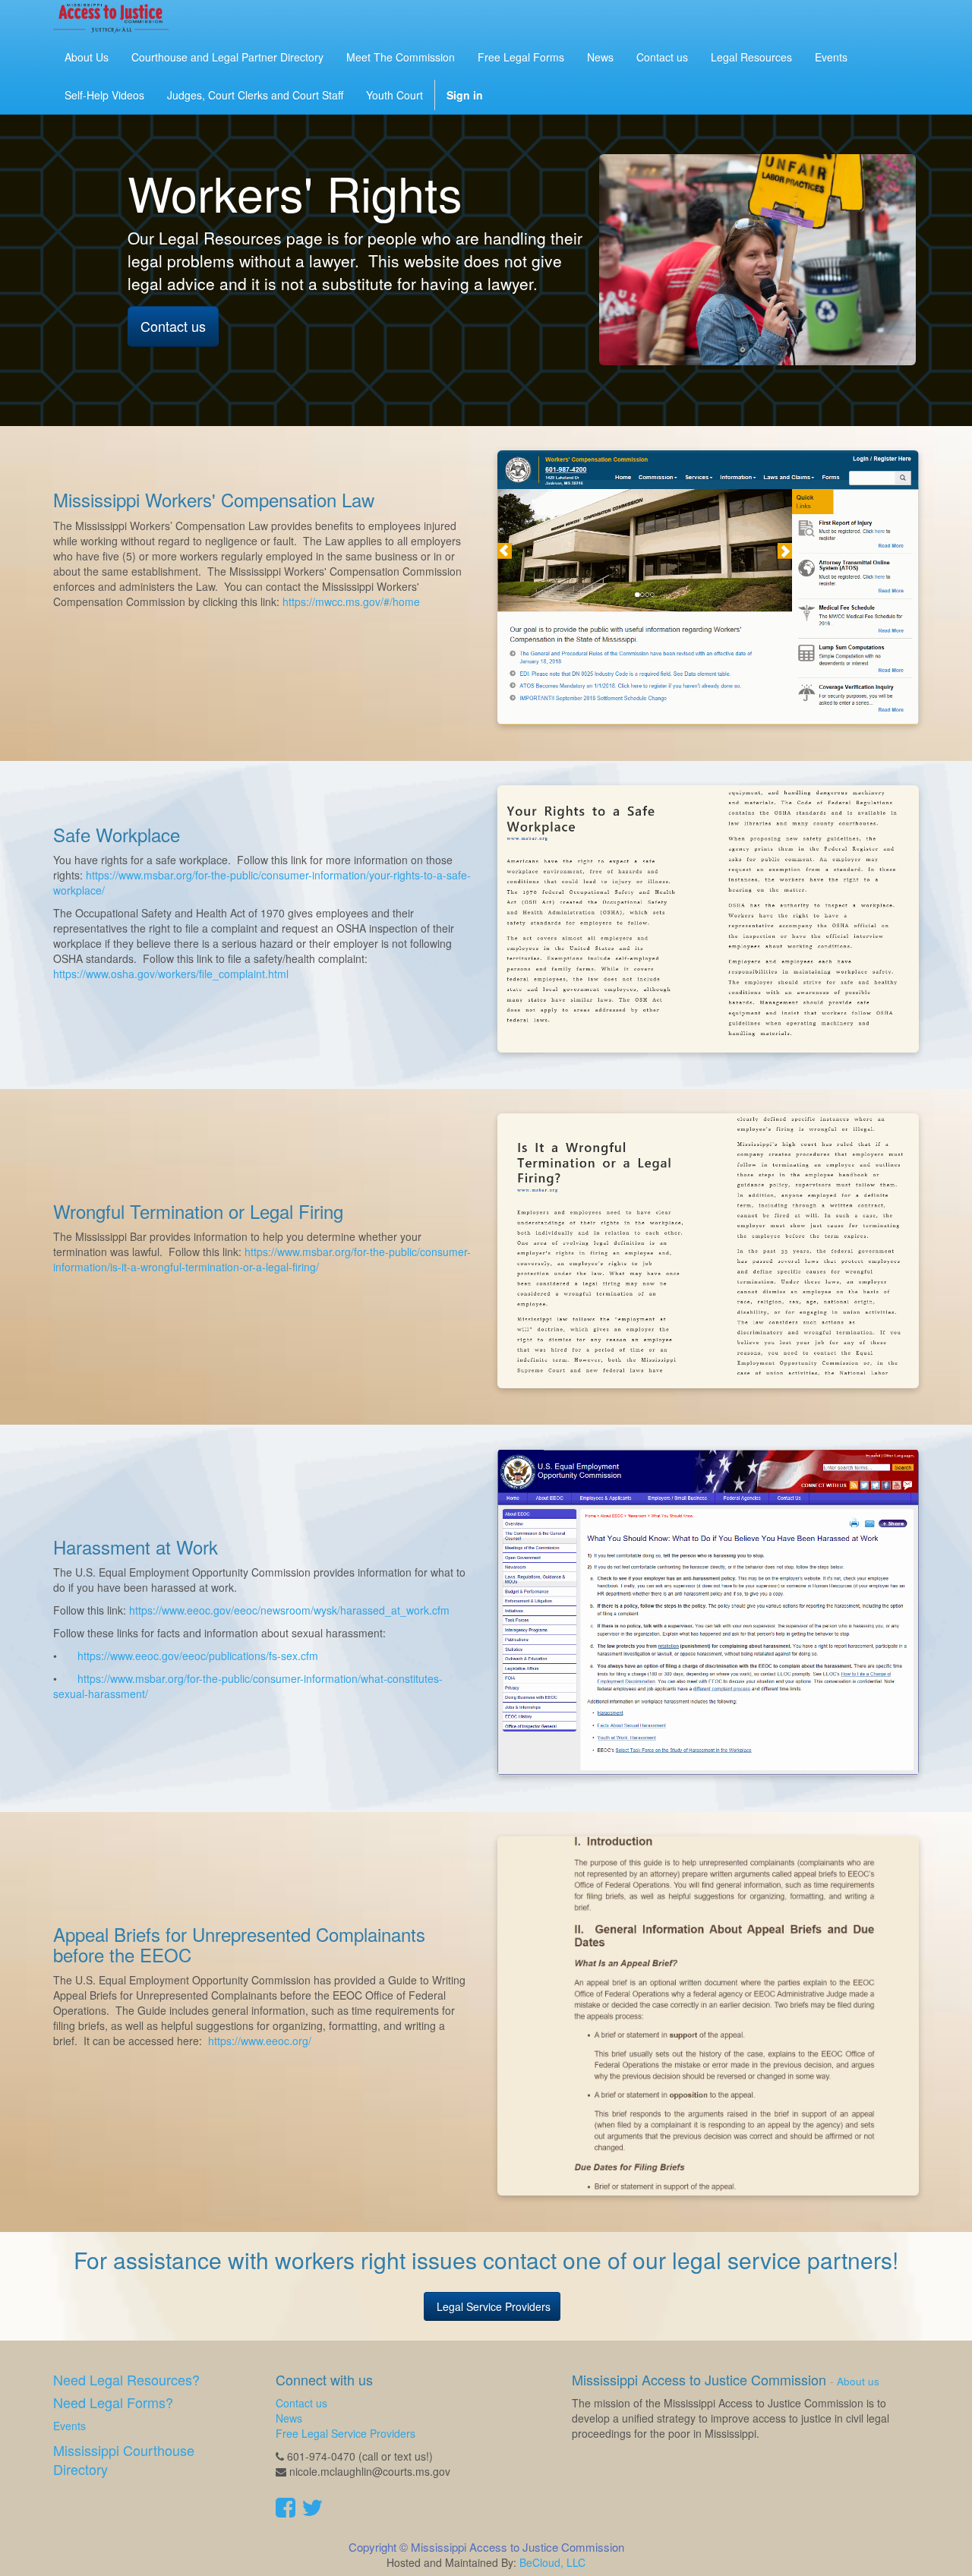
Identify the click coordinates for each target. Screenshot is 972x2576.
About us (858, 2381)
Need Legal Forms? (113, 2402)
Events (69, 2426)
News (289, 2418)
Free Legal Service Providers (346, 2433)
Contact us (173, 326)
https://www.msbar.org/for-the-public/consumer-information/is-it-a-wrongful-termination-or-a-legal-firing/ (262, 1259)
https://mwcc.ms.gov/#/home (353, 601)
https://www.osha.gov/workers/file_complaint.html (171, 974)
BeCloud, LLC (552, 2562)
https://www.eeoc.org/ (260, 2041)
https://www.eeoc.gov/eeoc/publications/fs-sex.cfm (198, 1656)
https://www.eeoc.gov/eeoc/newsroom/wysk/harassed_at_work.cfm (288, 1610)
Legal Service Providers (492, 2306)
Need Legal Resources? (126, 2379)
